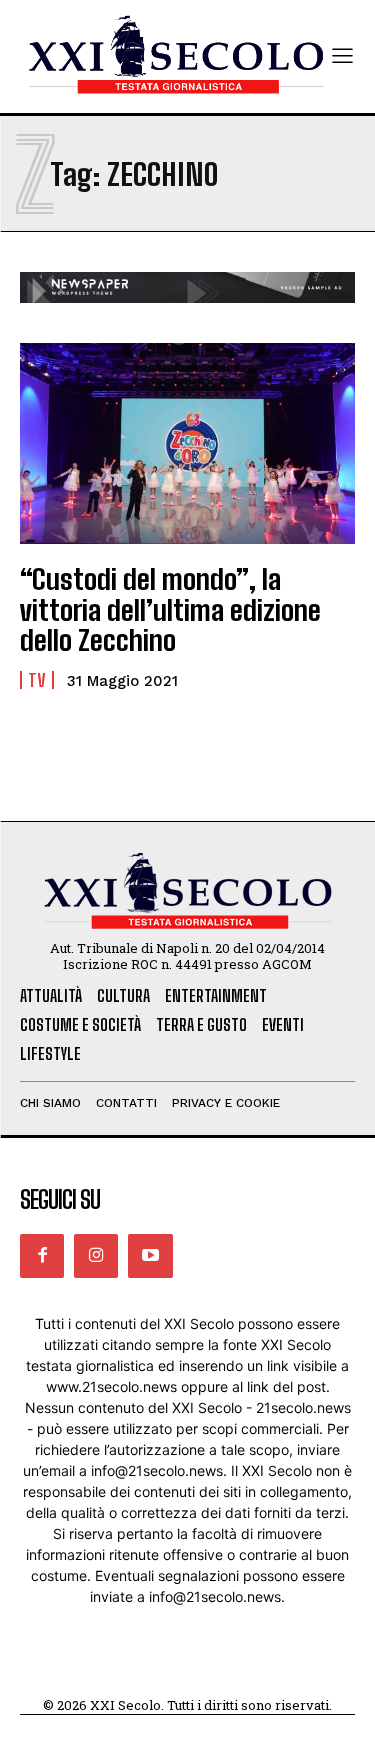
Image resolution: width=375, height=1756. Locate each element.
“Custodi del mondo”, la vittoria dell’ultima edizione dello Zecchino (170, 610)
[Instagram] (96, 1256)
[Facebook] (42, 1256)
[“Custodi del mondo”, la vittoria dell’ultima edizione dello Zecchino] (187, 443)
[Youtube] (150, 1256)
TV (37, 680)
